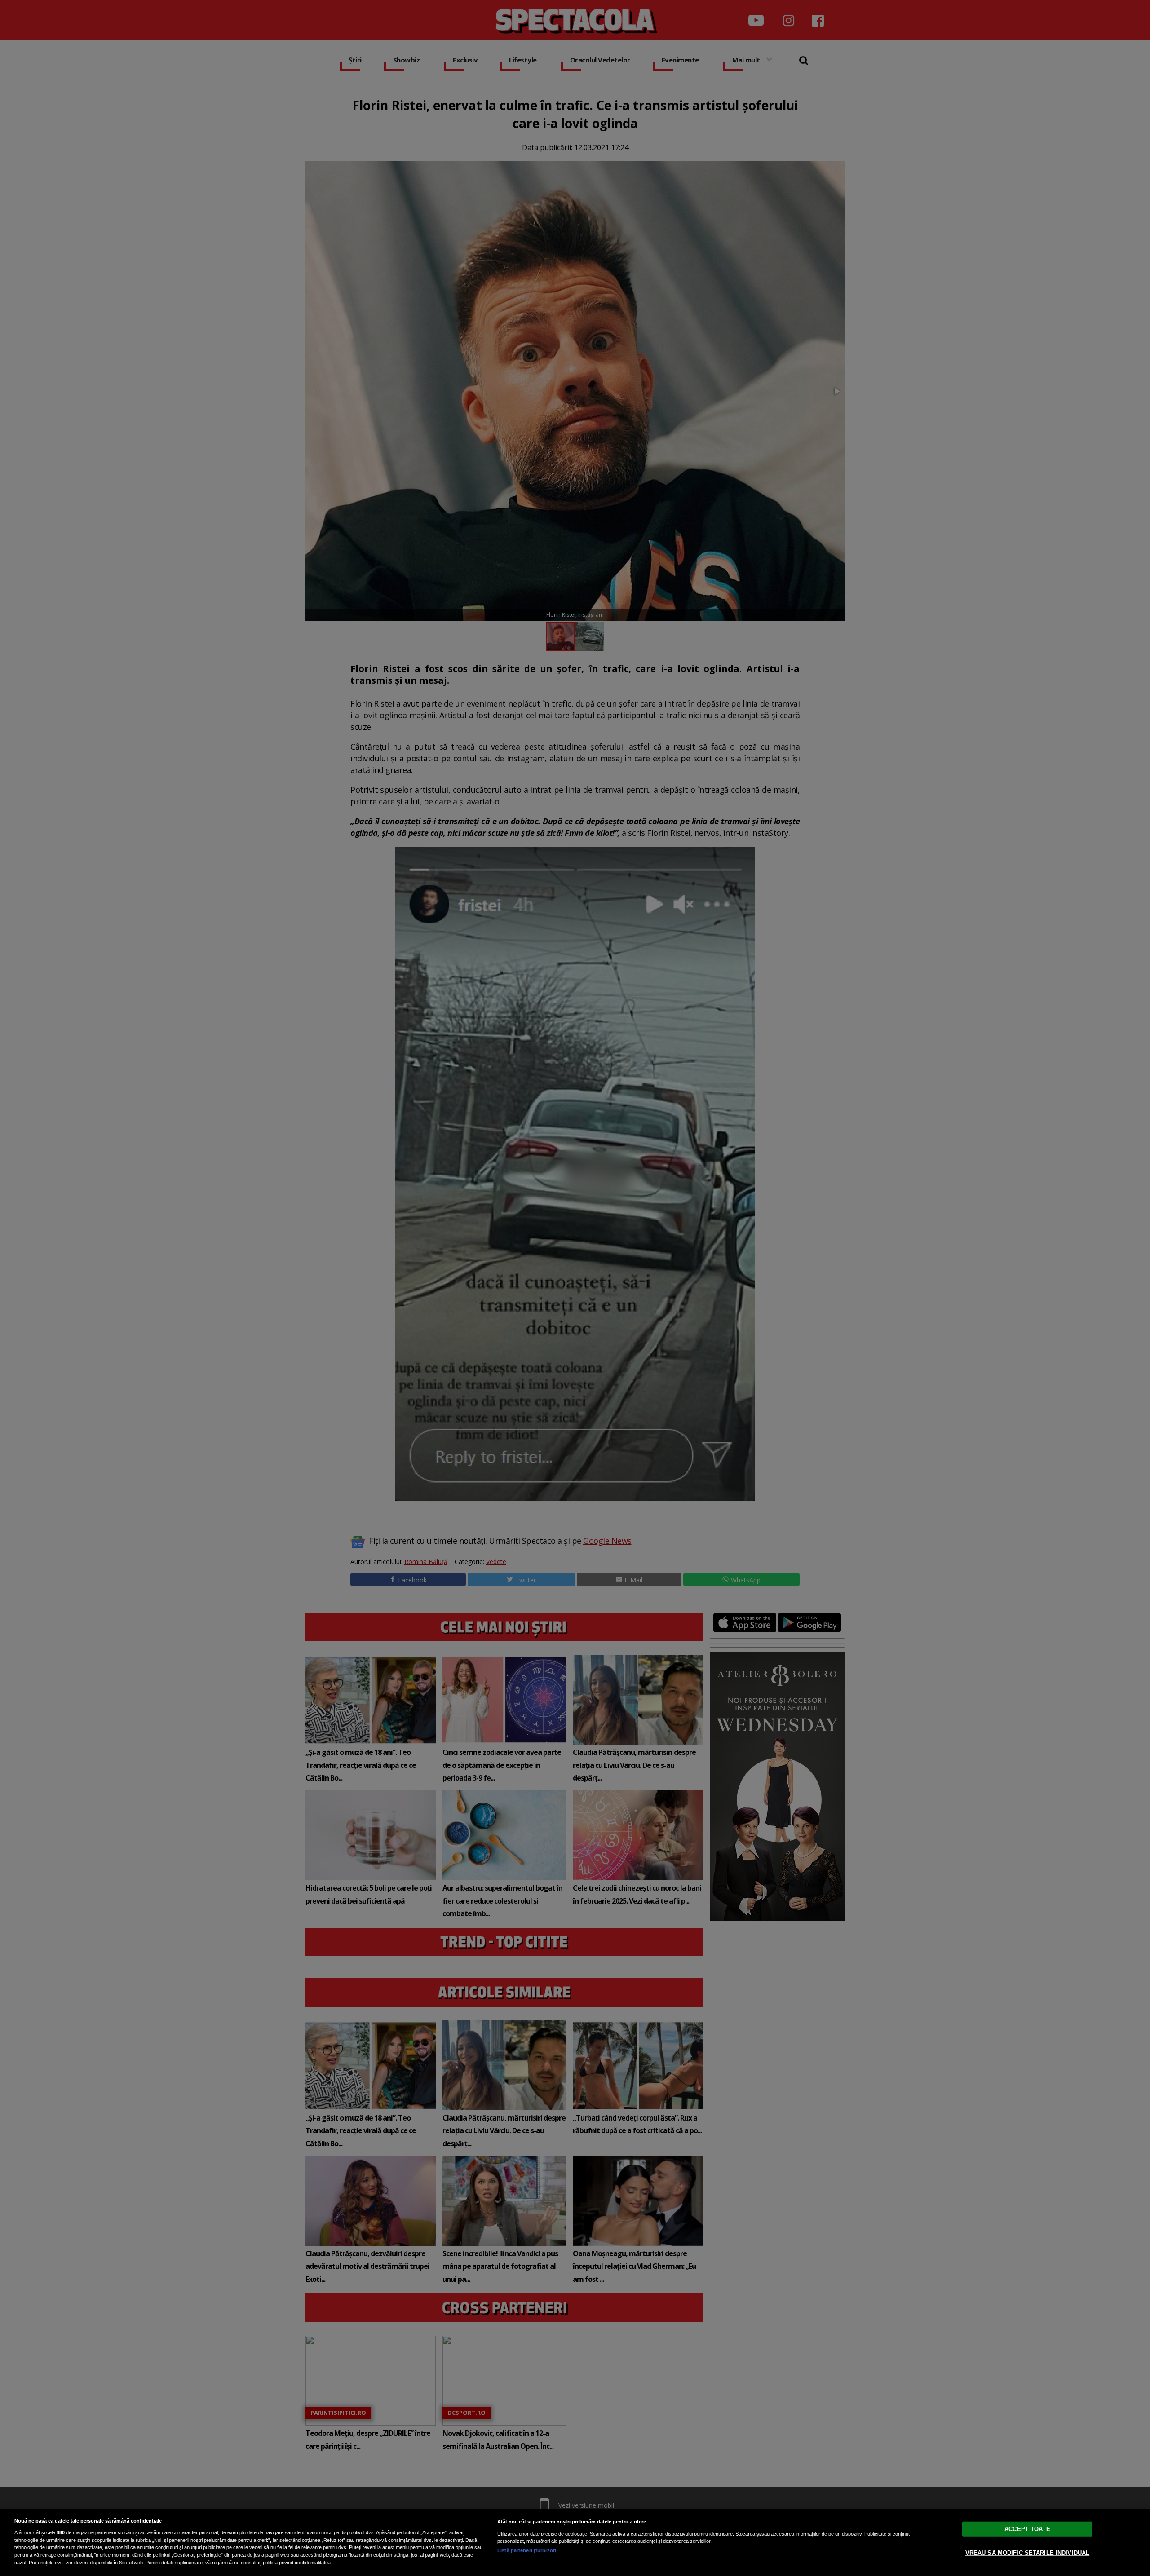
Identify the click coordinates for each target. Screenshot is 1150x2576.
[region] (575, 2542)
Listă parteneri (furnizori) (528, 2550)
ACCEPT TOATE (1027, 2529)
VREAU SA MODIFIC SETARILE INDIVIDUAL (1028, 2553)
